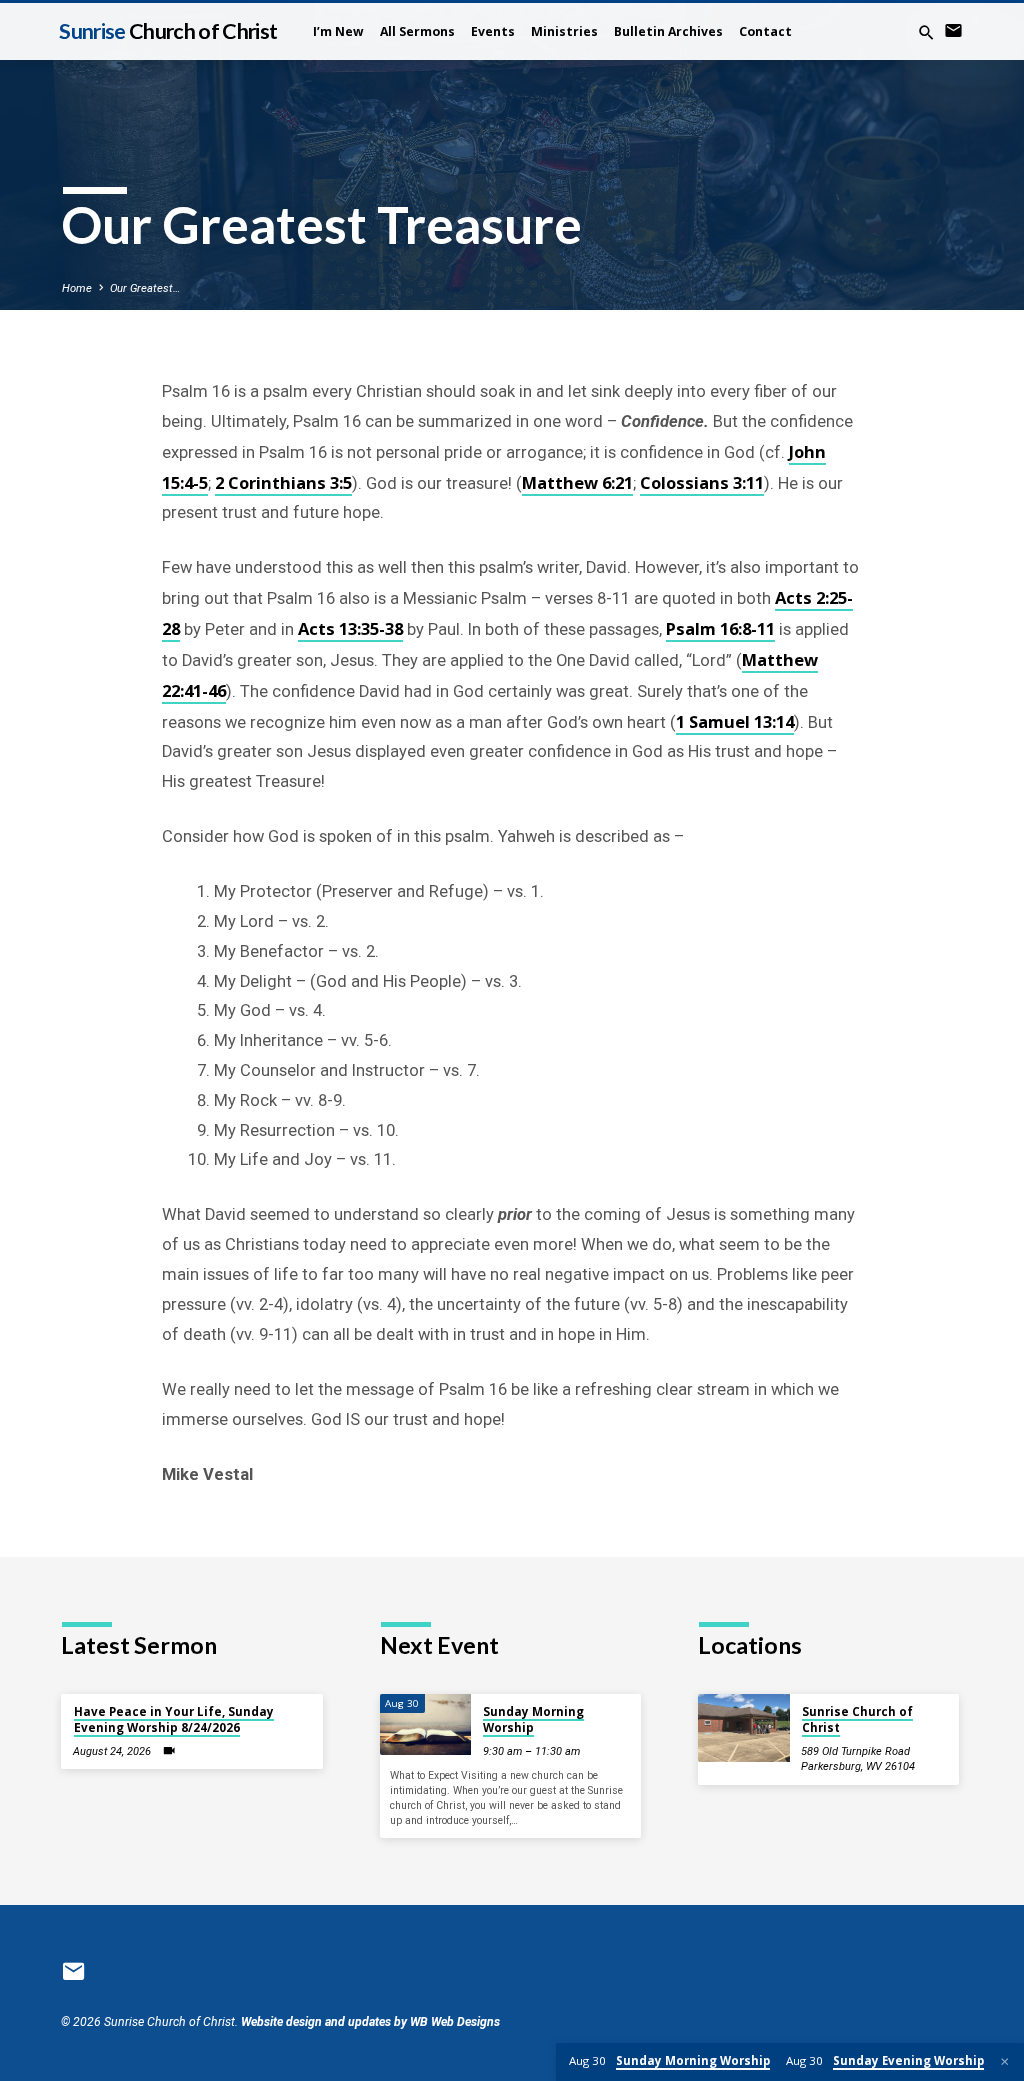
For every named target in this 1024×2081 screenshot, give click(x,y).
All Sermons (417, 31)
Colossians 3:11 (702, 482)
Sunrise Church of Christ (857, 1719)
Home (77, 288)
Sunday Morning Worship (533, 1719)
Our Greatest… (145, 288)
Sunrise (168, 31)
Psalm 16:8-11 (720, 628)
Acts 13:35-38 (350, 628)
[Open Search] (926, 33)
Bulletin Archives (668, 31)
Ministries (564, 31)
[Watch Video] (169, 1751)
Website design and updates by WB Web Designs (370, 2022)
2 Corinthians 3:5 (283, 482)
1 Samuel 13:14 (735, 721)
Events (493, 31)
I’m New (338, 31)
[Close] (1005, 2062)
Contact (765, 31)
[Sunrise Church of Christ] (743, 1728)
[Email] (953, 31)
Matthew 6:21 (577, 482)
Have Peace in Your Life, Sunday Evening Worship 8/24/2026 (174, 1719)
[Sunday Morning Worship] (425, 1724)
